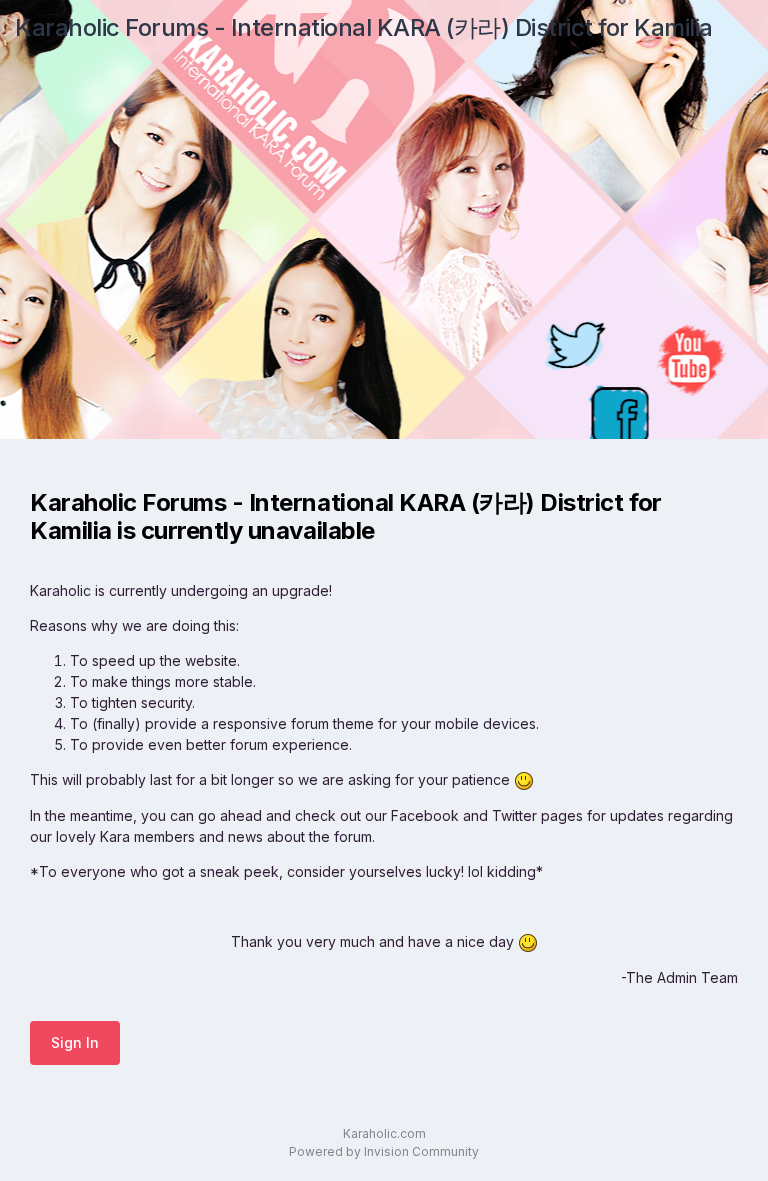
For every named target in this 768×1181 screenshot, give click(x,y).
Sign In (75, 1042)
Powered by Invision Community (384, 1151)
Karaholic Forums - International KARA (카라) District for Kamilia (364, 27)
